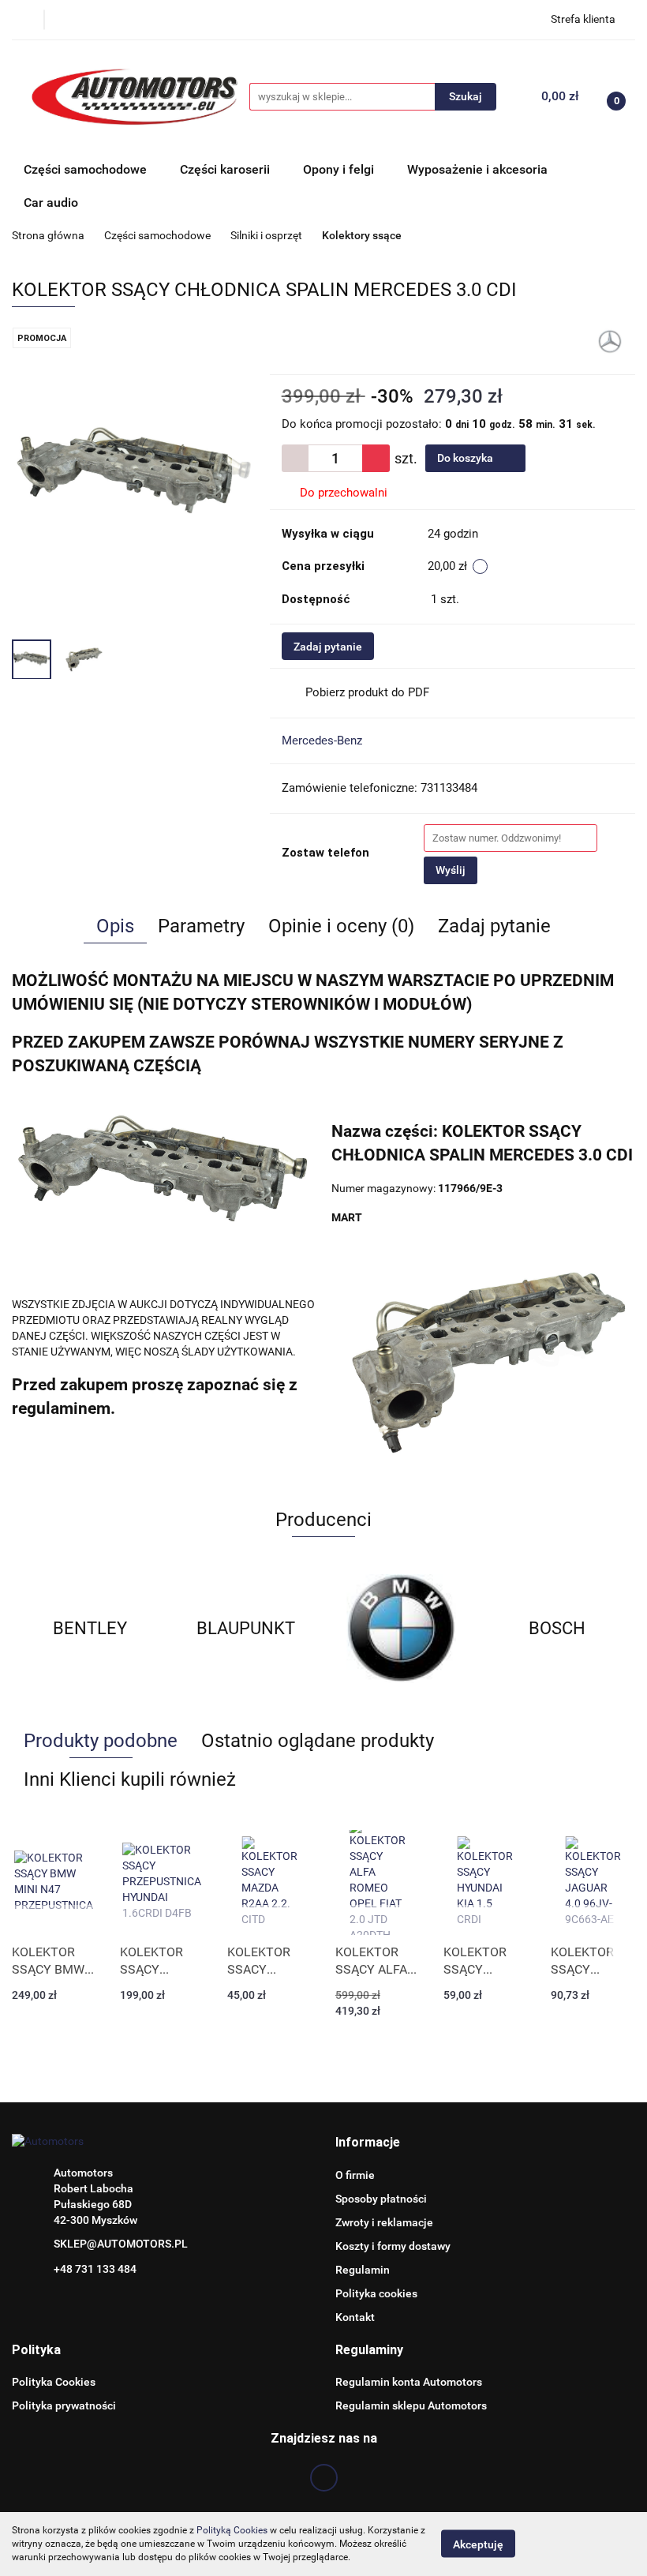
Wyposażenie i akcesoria (477, 169)
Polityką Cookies (232, 2530)
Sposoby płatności (381, 2199)
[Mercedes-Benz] (610, 340)
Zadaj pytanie (328, 647)
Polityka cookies (376, 2293)
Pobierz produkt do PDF (367, 692)
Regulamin (363, 2270)
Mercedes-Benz (322, 741)
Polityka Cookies (54, 2382)
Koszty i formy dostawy (393, 2246)
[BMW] (402, 1629)
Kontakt (355, 2317)
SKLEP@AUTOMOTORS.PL (121, 2244)
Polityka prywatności (64, 2405)
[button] (368, 2143)
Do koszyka (466, 458)
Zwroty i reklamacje (384, 2222)
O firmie (355, 2175)
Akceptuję (478, 2544)
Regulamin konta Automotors (409, 2382)
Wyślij (451, 870)
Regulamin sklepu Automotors (411, 2405)
